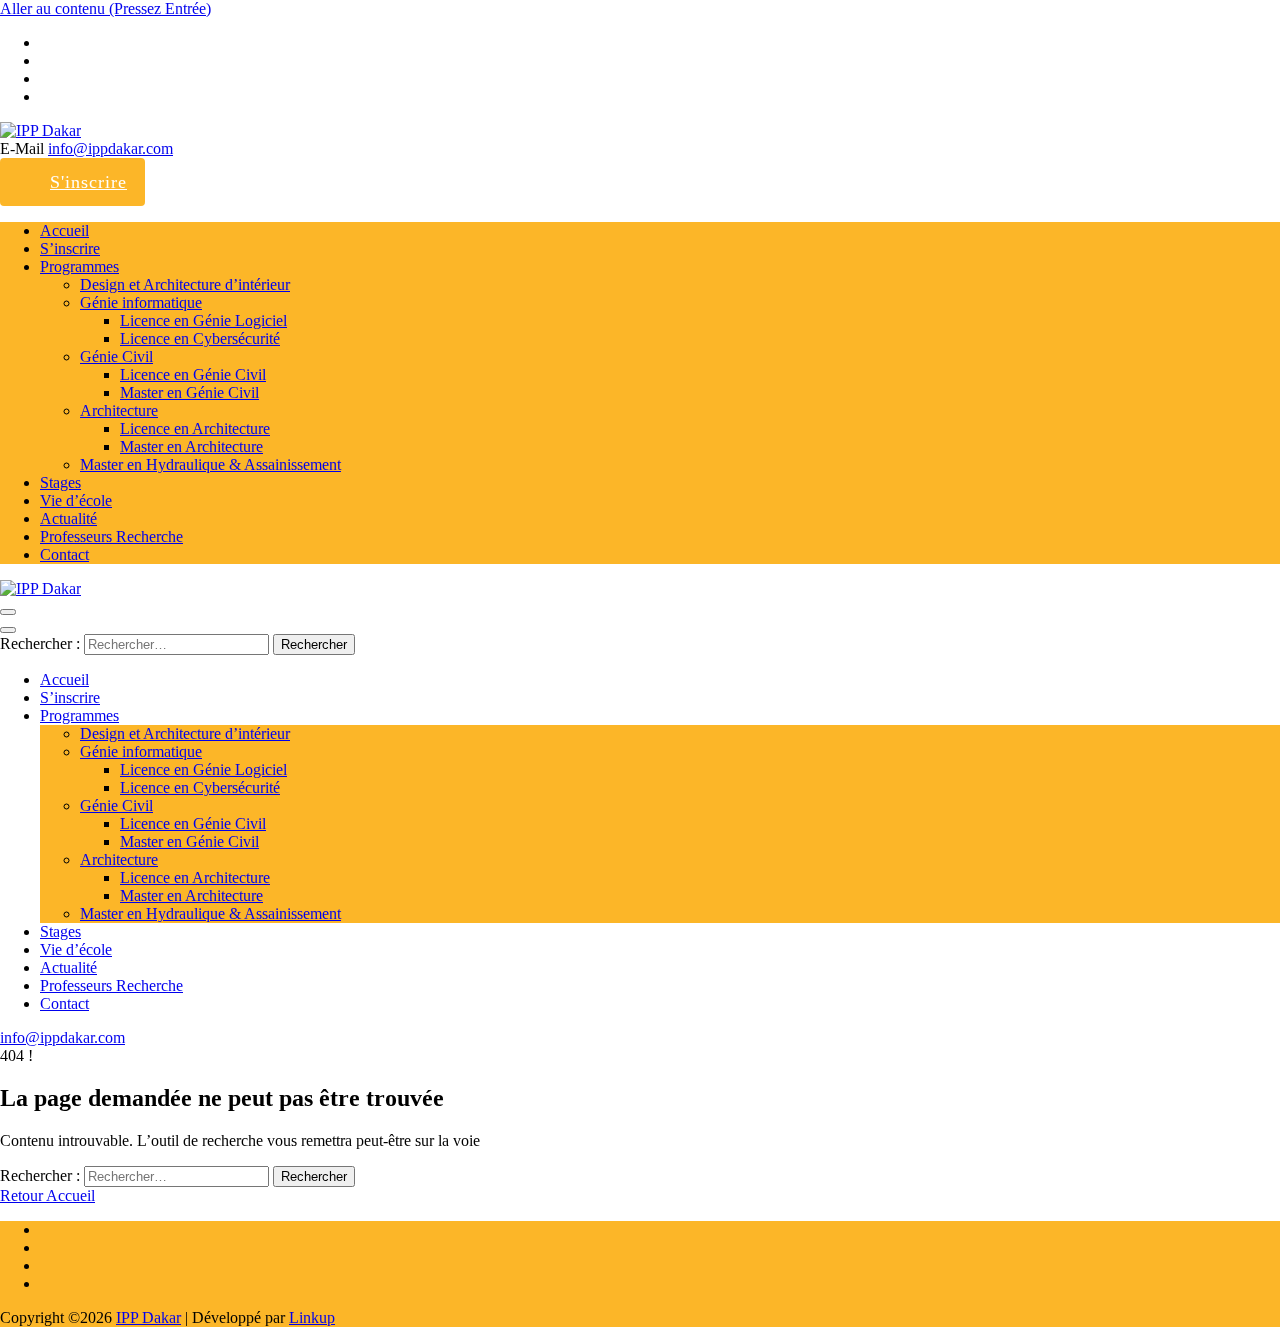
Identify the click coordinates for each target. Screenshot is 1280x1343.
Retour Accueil (47, 1195)
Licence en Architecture (195, 428)
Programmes (79, 266)
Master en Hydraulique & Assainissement (210, 464)
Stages (60, 482)
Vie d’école (76, 500)
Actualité (68, 518)
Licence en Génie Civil (193, 374)
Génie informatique (141, 302)
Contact (64, 554)
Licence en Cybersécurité (200, 338)
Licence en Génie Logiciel (203, 320)
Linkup (312, 1317)
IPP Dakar (148, 1317)
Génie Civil (116, 356)
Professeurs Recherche (111, 536)
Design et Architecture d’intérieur (185, 284)
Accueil (64, 230)
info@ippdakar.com (110, 148)
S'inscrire (88, 182)
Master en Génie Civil (189, 392)
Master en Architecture (191, 446)
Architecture (119, 410)
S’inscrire (70, 248)
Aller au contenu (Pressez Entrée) (105, 8)
